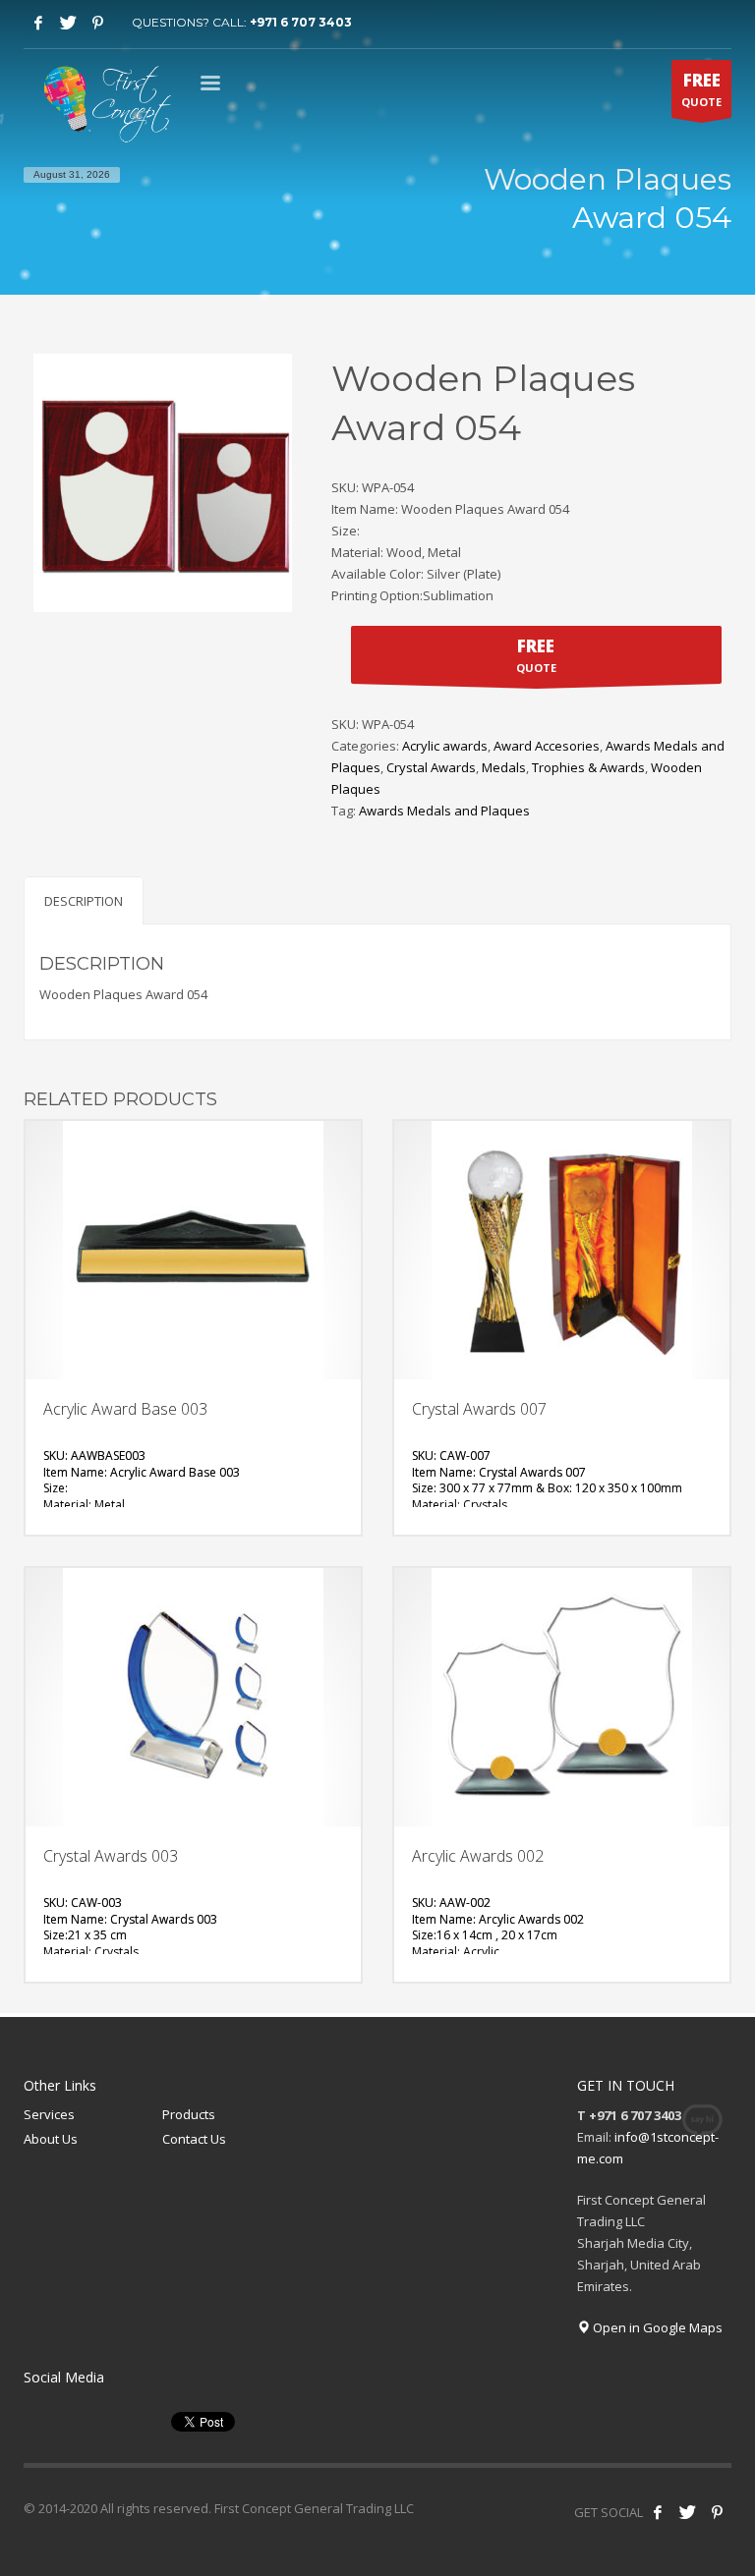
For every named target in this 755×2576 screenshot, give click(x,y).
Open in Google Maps (656, 2327)
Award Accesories (547, 746)
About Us (51, 2139)
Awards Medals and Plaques (444, 811)
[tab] (84, 900)
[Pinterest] (97, 23)
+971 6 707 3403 (301, 22)
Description (84, 901)
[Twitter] (68, 23)
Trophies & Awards (588, 767)
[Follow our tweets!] (687, 2512)
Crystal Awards (431, 767)
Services (49, 2114)
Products (189, 2114)
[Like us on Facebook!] (658, 2512)
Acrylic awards (445, 746)
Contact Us (194, 2139)
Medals (504, 767)
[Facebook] (38, 23)
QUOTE (701, 89)
